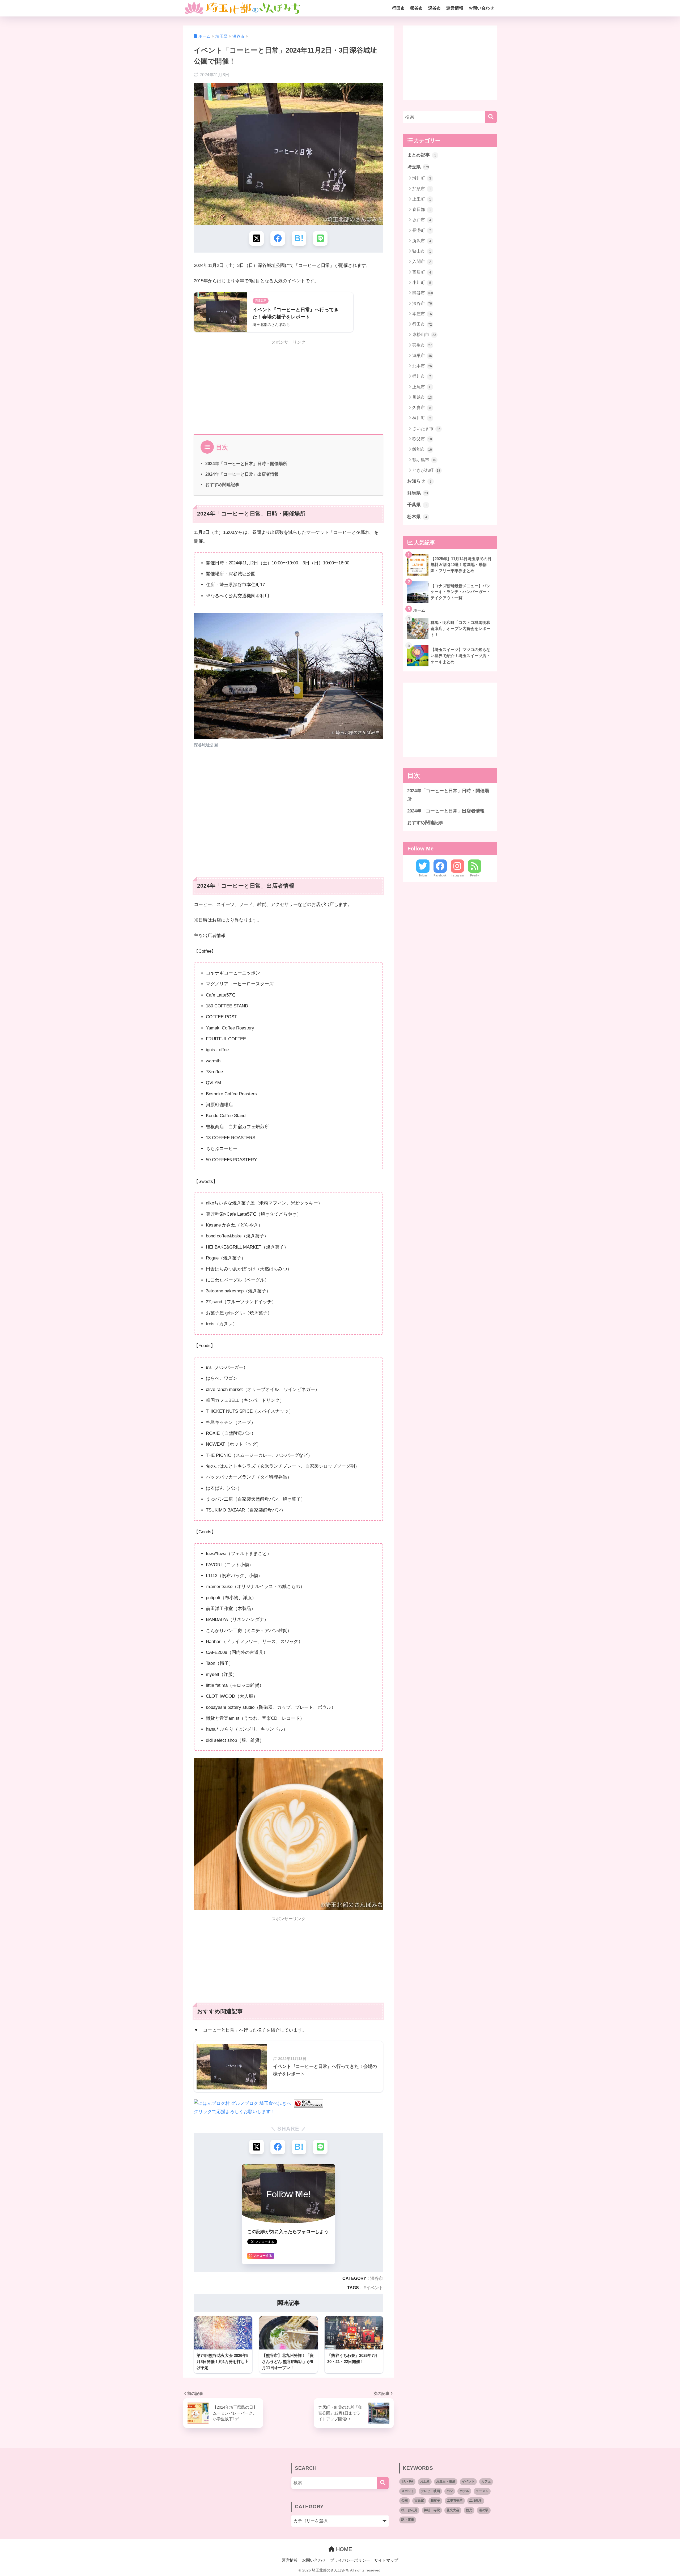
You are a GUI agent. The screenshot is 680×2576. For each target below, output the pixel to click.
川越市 (422, 397)
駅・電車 (408, 2520)
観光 (469, 2510)
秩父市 (422, 439)
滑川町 (422, 178)
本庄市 (422, 314)
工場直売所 (455, 2501)
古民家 (419, 2501)
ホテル (464, 2491)
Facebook (440, 875)
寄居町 (422, 272)
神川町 (422, 418)
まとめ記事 (422, 155)
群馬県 (418, 493)
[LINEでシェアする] (320, 238)
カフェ (486, 2481)
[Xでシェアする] (256, 238)
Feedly (475, 875)
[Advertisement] (288, 386)
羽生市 (422, 345)
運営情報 (455, 8)
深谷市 (435, 8)
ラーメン (482, 2491)
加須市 (422, 189)
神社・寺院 (432, 2510)
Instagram (457, 875)
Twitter (423, 875)
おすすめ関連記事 (222, 484)
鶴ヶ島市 (424, 460)
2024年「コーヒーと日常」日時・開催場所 (246, 463)
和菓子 (435, 2501)
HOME (343, 2549)
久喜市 (422, 408)
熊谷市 (416, 8)
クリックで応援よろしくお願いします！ (235, 2112)
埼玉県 (418, 167)
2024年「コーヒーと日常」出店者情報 (242, 474)
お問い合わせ (481, 8)
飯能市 (422, 449)
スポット (408, 2491)
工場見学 (476, 2501)
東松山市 (424, 335)
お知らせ (419, 481)
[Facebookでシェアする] (278, 238)
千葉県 (417, 505)
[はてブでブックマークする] (299, 238)
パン (450, 2491)
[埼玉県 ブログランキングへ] (308, 2103)
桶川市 (422, 376)
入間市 (422, 261)
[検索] (491, 117)
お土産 (425, 2481)
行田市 (398, 8)
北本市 (422, 366)
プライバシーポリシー (350, 2560)
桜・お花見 (409, 2510)
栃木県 (417, 517)
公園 (405, 2501)
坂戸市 (422, 220)
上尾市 (422, 387)
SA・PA (407, 2481)
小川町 (422, 282)
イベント (375, 2288)
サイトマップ (386, 2560)
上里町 (422, 199)
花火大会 (453, 2510)
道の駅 (484, 2510)
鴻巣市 (422, 355)
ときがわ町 (426, 470)
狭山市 (422, 251)
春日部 (422, 209)
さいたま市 (426, 429)
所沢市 (422, 241)
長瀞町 (422, 230)
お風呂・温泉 (446, 2481)
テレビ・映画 (430, 2491)
